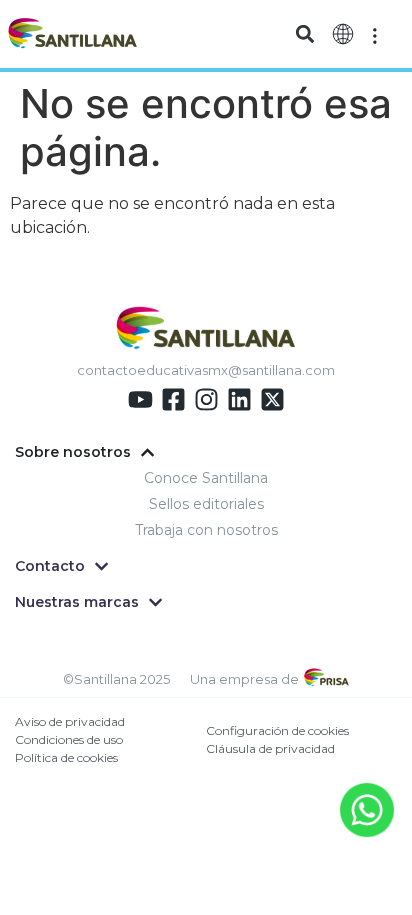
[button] (304, 34)
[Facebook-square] (173, 399)
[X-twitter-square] (272, 399)
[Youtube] (140, 399)
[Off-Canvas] (375, 34)
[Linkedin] (239, 399)
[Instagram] (206, 399)
